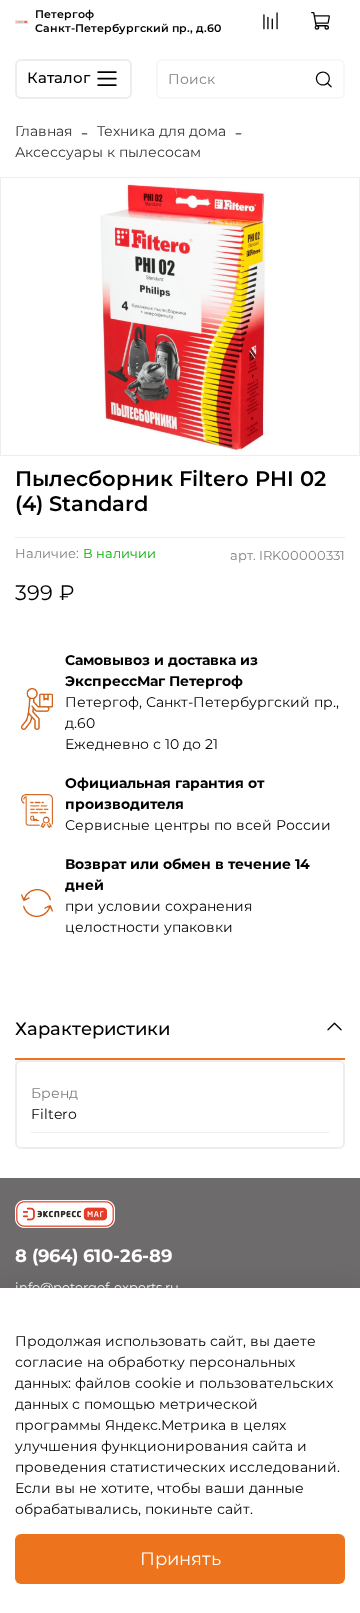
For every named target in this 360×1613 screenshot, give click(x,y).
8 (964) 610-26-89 (93, 1255)
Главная (43, 131)
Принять (180, 1558)
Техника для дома (161, 131)
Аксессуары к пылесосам (108, 152)
